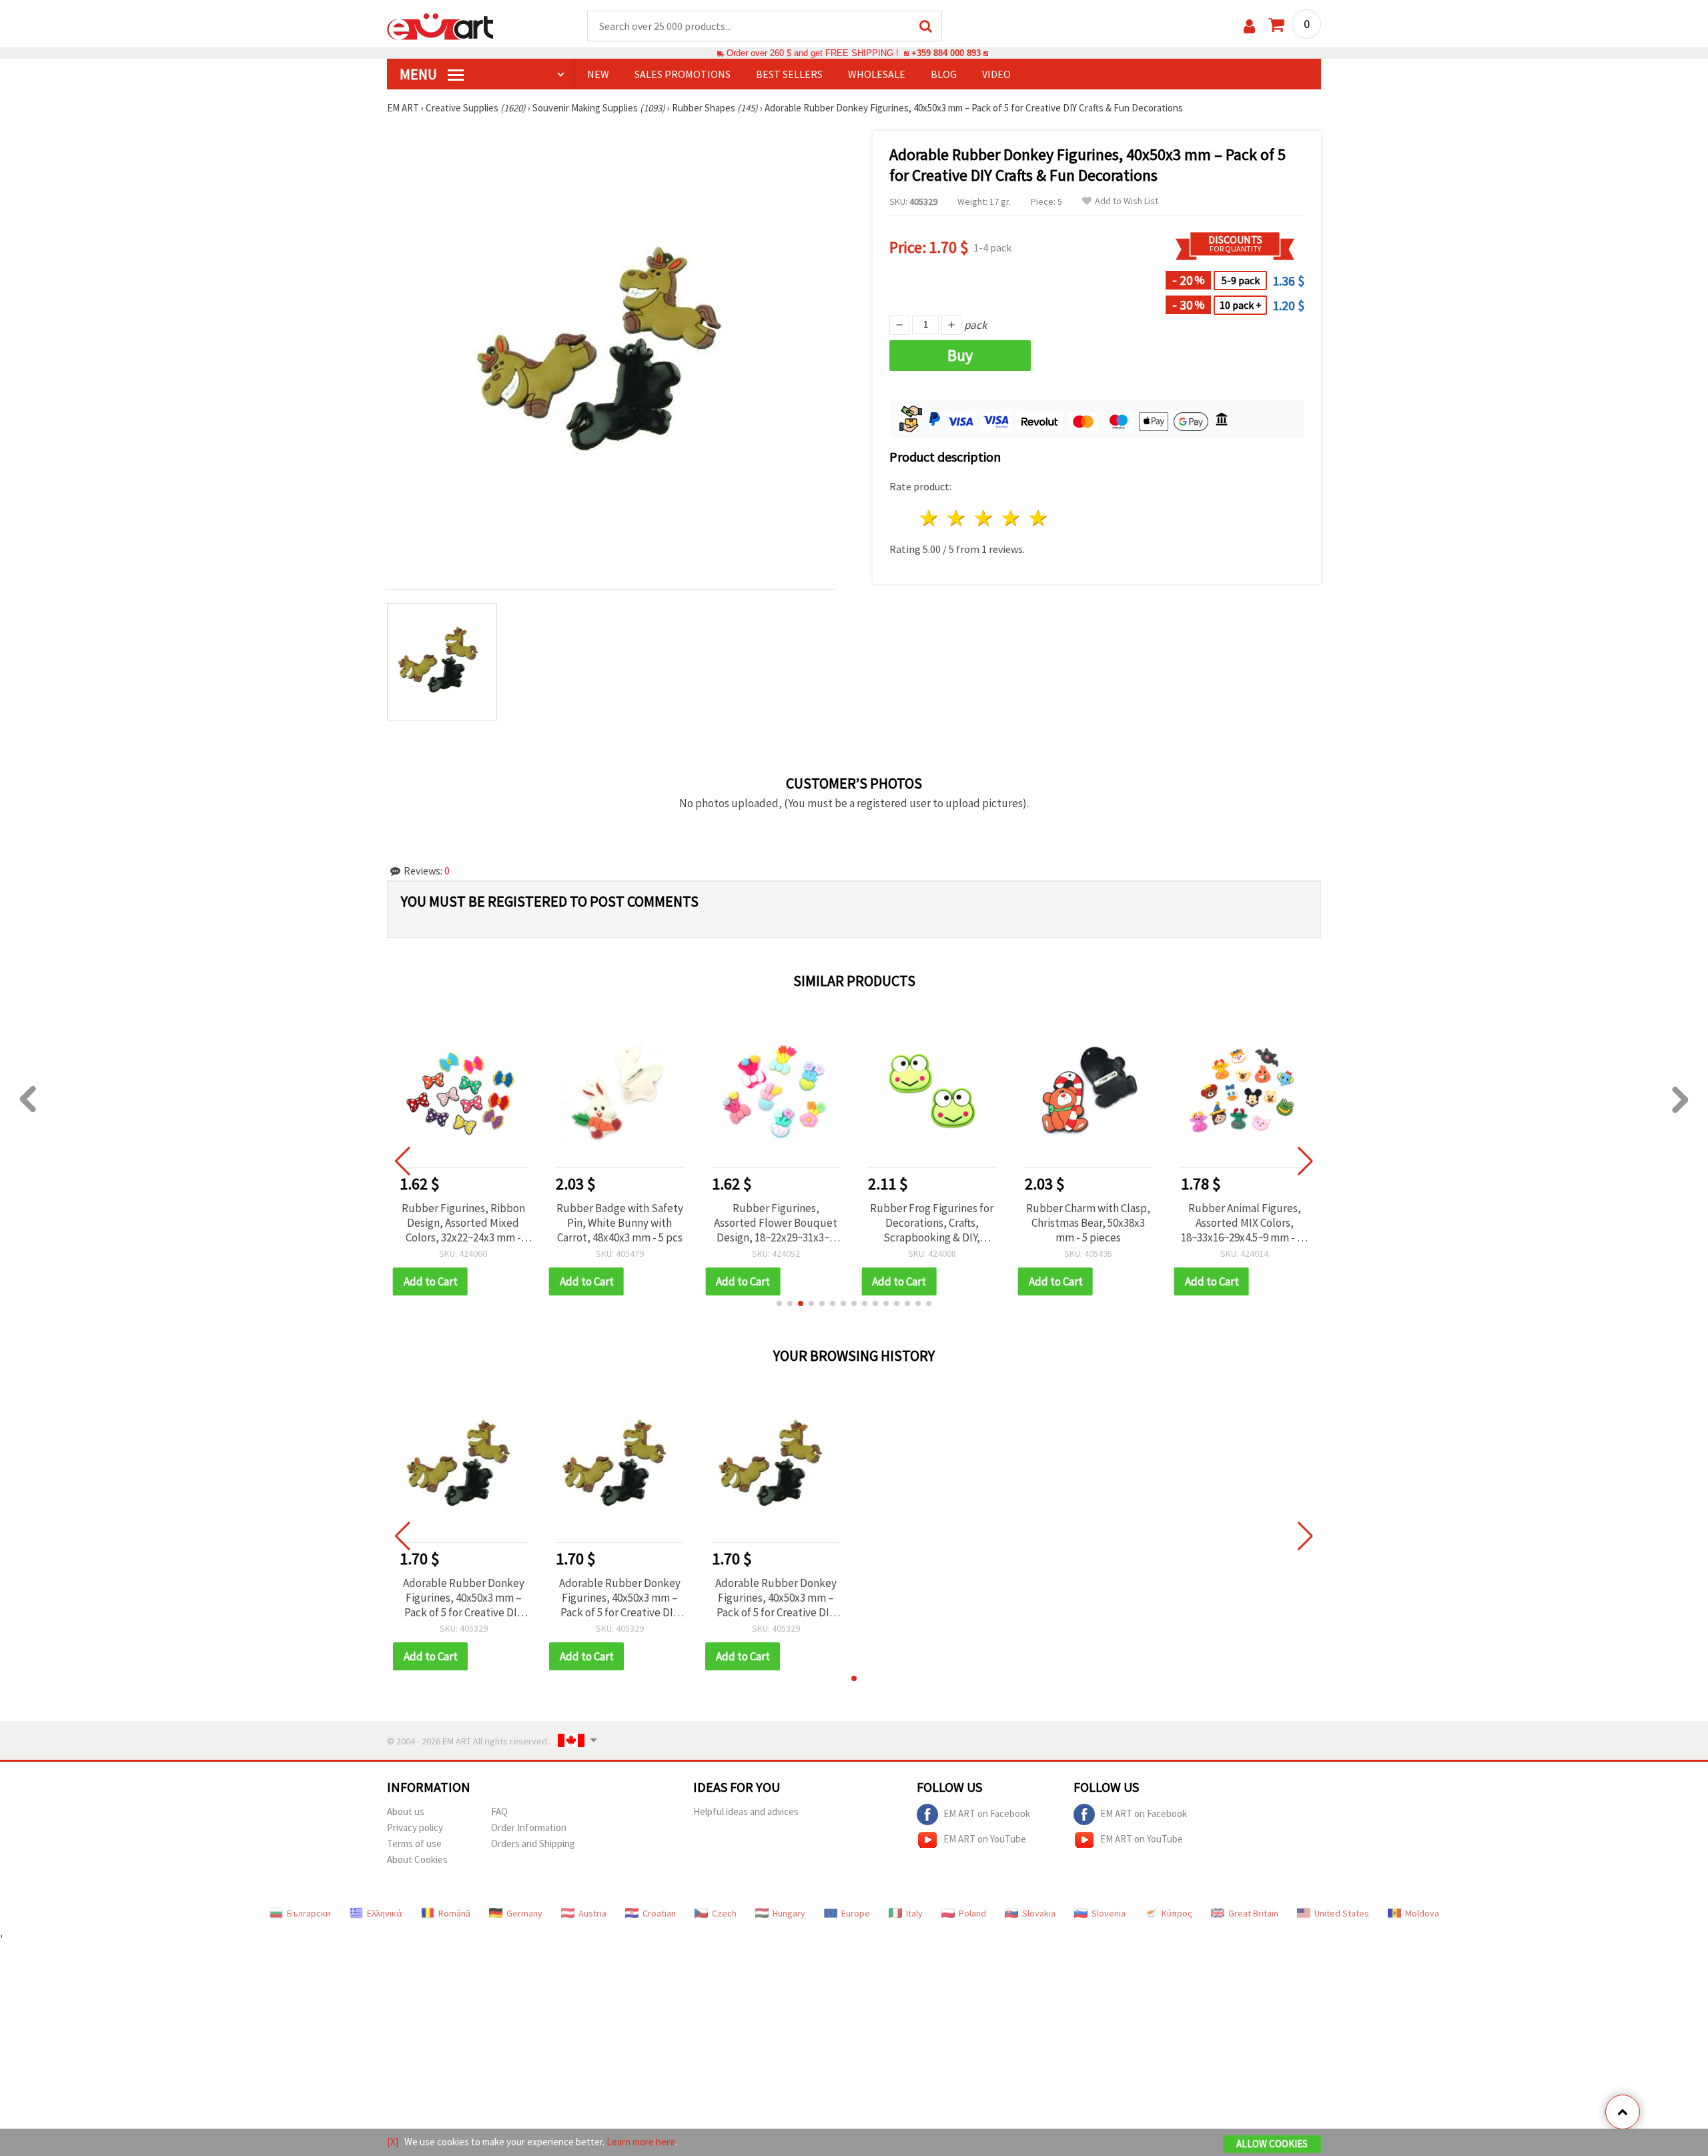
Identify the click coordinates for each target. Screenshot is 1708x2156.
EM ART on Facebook (987, 1813)
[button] (779, 1303)
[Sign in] (1249, 26)
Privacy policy (415, 1827)
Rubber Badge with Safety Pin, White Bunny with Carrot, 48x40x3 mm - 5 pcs (620, 1223)
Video (996, 74)
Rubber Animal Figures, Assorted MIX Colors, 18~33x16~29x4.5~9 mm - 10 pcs (1244, 1223)
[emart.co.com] (440, 25)
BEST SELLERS (789, 74)
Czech (724, 1913)
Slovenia (1109, 1913)
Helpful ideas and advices (746, 1811)
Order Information (529, 1827)
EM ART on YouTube (985, 1838)
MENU (420, 74)
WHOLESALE (877, 74)
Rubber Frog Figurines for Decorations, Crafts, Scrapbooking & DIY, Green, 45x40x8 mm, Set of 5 (932, 1223)
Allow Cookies (1272, 2144)
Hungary (789, 1913)
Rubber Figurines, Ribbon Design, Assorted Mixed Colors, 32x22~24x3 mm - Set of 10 (463, 1223)
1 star (930, 518)
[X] (393, 2142)
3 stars (984, 518)
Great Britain (1253, 1913)
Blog (944, 74)
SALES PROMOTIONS (683, 74)
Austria (592, 1913)
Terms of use (414, 1843)
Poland (972, 1913)
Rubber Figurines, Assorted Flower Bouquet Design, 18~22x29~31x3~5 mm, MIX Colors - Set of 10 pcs (776, 1223)
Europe (856, 1913)
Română (454, 1913)
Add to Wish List (1127, 201)
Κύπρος (1177, 1913)
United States (1342, 1913)
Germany (524, 1913)
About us (406, 1811)
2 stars (957, 518)
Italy (914, 1913)
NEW (598, 74)
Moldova (1422, 1913)
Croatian (659, 1913)
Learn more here (641, 2142)
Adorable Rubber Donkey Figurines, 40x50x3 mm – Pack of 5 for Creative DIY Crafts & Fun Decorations (464, 1598)
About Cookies (417, 1859)
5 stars (1038, 518)
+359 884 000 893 (946, 53)
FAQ (499, 1811)
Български (309, 1913)
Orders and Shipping (533, 1843)
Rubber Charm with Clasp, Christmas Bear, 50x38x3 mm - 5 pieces (1088, 1223)
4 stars (1011, 518)
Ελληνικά (385, 1913)
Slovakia (1039, 1913)
